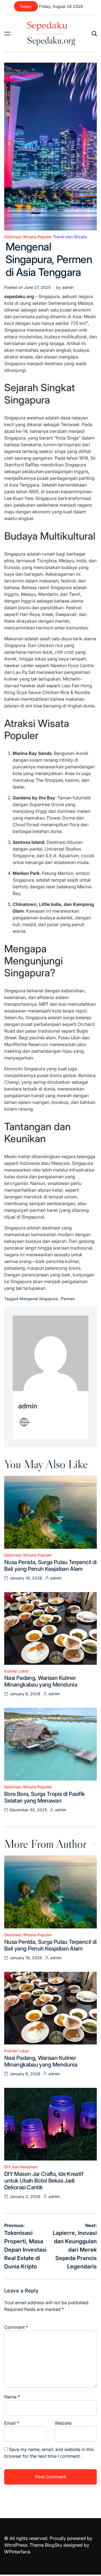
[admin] (50, 1353)
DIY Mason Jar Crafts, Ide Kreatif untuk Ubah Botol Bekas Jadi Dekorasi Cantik (44, 2181)
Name (12, 2397)
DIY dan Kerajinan (21, 2167)
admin (68, 287)
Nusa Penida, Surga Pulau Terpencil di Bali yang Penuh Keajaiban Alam (50, 1566)
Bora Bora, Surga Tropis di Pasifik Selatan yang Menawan (44, 1797)
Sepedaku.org (51, 40)
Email (12, 2423)
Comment (16, 2327)
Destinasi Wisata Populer (28, 237)
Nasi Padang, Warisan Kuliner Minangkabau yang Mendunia (41, 1681)
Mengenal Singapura (39, 1299)
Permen (68, 1299)
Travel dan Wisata (70, 237)
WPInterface (17, 2552)
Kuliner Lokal (16, 1671)
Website (63, 2423)
